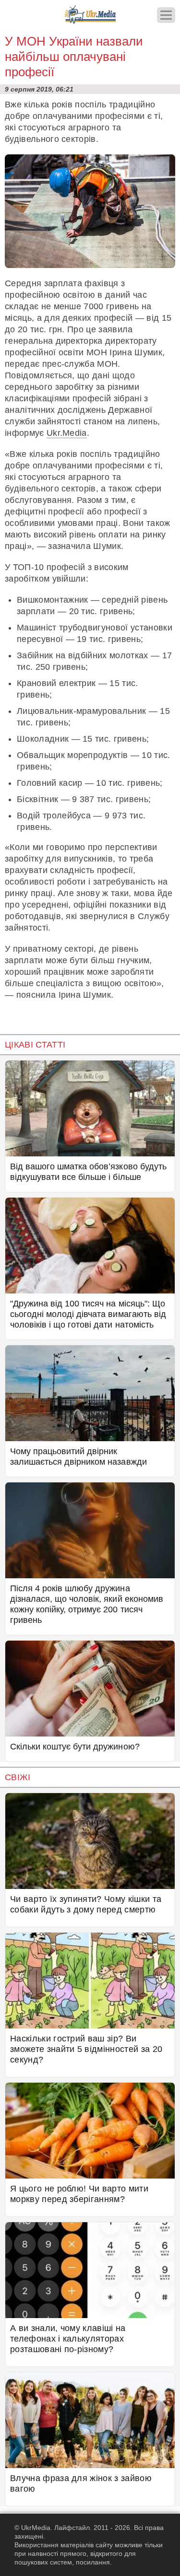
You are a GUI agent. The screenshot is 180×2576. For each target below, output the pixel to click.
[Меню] (166, 15)
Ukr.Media (67, 433)
